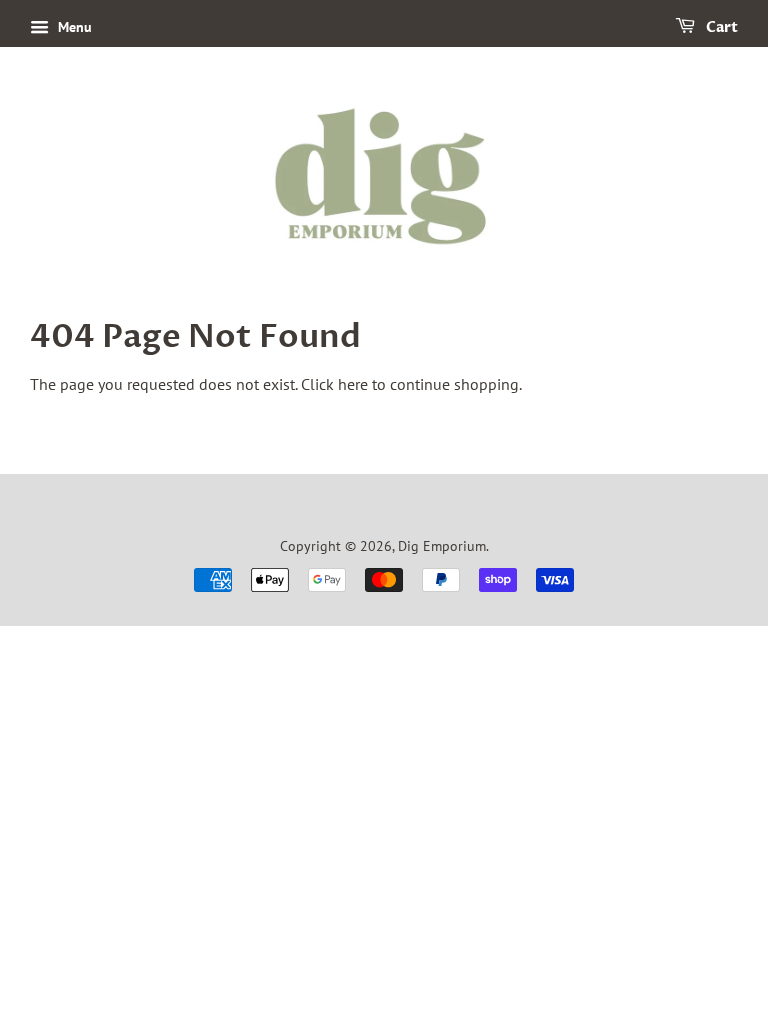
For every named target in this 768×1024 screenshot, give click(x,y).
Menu (73, 27)
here (353, 384)
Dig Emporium (442, 546)
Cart (720, 27)
